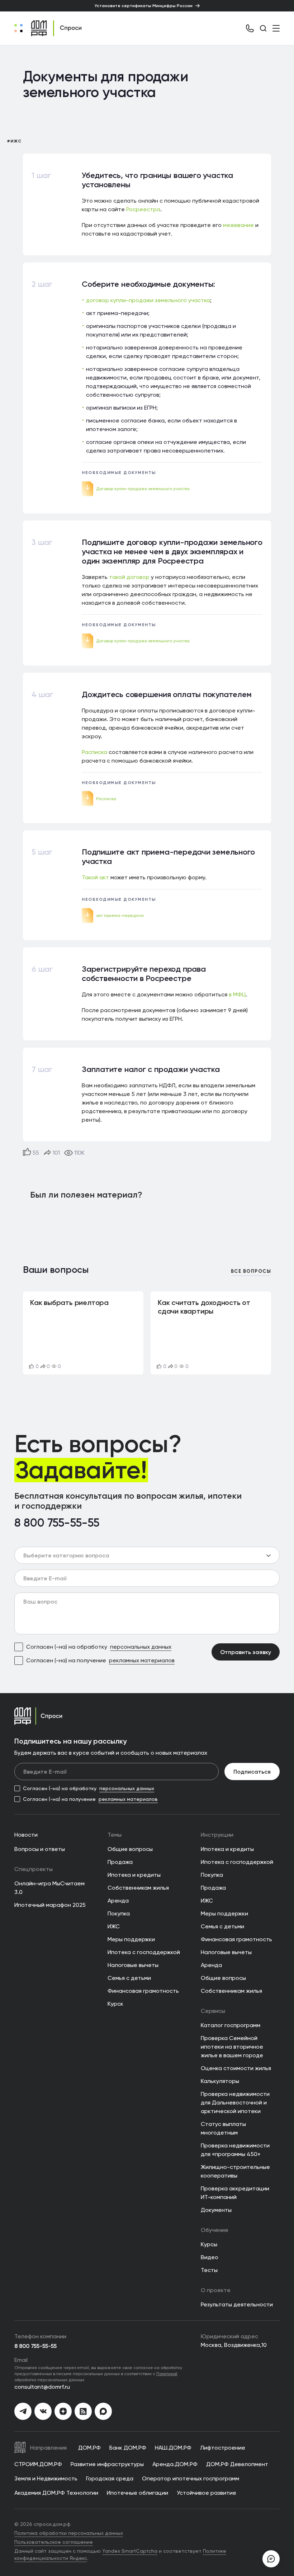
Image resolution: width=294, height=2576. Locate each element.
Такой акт (95, 877)
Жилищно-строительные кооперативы (235, 2171)
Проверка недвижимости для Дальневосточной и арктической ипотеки (235, 2103)
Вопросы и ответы (40, 1849)
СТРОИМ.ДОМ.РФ (38, 2464)
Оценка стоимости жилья (236, 2068)
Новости (26, 1835)
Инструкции (217, 1835)
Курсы (209, 2244)
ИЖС (114, 1926)
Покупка (119, 1913)
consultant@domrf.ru (42, 2387)
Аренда (118, 1901)
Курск (115, 2004)
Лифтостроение (223, 2448)
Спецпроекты (34, 1869)
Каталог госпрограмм (231, 2025)
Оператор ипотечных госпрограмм (191, 2478)
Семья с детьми (129, 1978)
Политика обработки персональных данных (69, 2533)
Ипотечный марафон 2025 (50, 1905)
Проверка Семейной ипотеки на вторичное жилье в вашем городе (232, 2047)
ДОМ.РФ (89, 2448)
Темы (115, 1835)
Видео (210, 2257)
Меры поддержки (131, 1939)
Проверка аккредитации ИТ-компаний (235, 2193)
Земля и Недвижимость (46, 2478)
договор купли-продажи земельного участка (148, 300)
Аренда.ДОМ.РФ (175, 2464)
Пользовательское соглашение (54, 2542)
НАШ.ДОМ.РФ (173, 2448)
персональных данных (141, 1647)
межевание (238, 225)
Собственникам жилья (138, 1888)
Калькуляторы (220, 2081)
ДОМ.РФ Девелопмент (237, 2464)
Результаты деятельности (237, 2304)
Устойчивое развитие (207, 2493)
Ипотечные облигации (137, 2493)
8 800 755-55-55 (57, 1523)
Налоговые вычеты (133, 1965)
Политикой (167, 2374)
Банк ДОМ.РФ (128, 2448)
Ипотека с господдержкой (144, 1952)
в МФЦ (237, 994)
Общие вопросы (130, 1849)
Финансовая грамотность (143, 1991)
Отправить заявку (246, 1652)
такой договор (129, 577)
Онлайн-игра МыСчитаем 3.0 (49, 1888)
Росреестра (143, 209)
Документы (216, 2210)
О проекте (216, 2290)
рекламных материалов (142, 1660)
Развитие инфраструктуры (107, 2464)
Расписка (94, 752)
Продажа (120, 1862)
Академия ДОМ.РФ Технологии (56, 2493)
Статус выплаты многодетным (223, 2128)
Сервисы (213, 2011)
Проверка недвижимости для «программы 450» (235, 2150)
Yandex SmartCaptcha (130, 2551)
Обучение (215, 2230)
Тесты (209, 2270)
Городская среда (110, 2478)
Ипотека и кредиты (134, 1875)
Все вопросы (251, 1272)
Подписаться (252, 1772)
